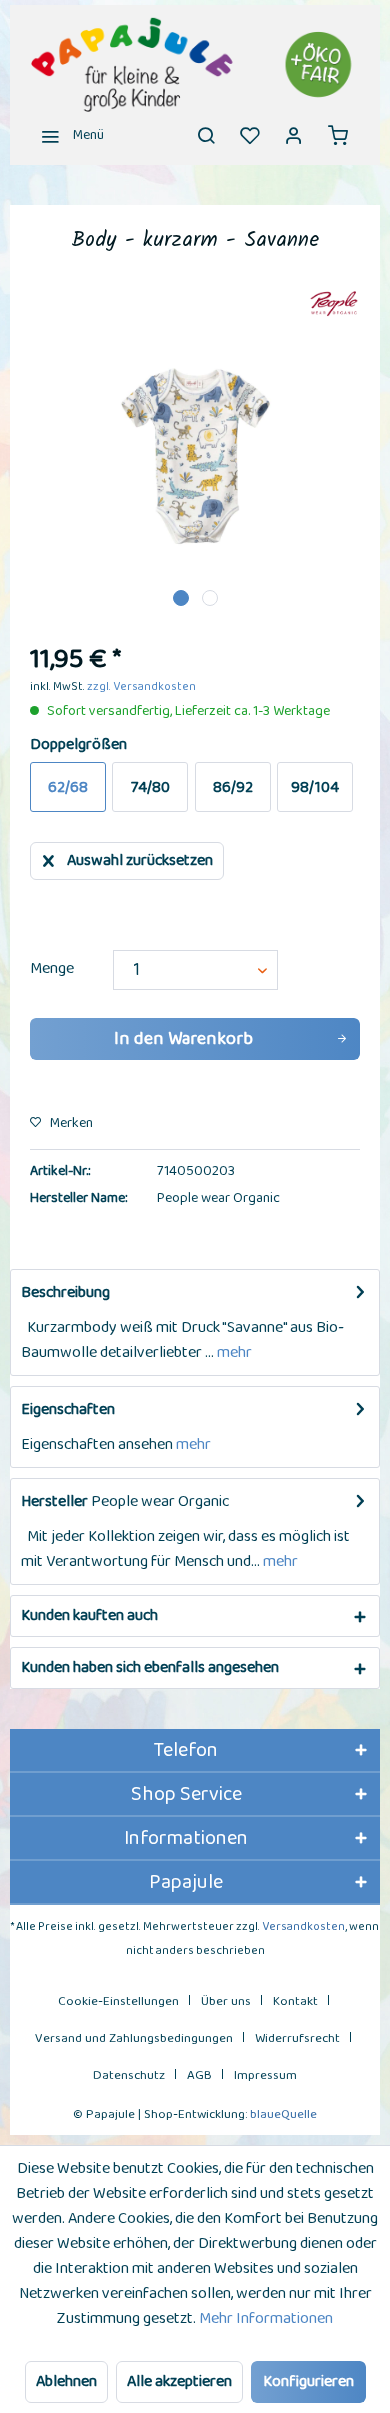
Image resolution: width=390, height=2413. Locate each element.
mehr (233, 1352)
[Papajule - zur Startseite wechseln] (195, 65)
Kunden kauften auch (89, 1615)
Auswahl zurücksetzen (140, 860)
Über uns (226, 2001)
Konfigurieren (308, 2381)
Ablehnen (66, 2381)
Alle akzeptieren (179, 2381)
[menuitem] (67, 135)
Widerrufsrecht (297, 2038)
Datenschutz (129, 2075)
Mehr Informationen (266, 2318)
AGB (199, 2075)
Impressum (265, 2075)
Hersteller (54, 1501)
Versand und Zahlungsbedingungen (134, 2038)
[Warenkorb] (338, 135)
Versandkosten (303, 1926)
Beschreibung (65, 1292)
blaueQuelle (283, 2114)
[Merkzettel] (250, 135)
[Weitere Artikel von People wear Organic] (334, 304)
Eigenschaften (68, 1409)
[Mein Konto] (294, 135)
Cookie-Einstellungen (118, 2001)
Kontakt (295, 2001)
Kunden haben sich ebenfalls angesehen (150, 1667)
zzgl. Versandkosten (141, 686)
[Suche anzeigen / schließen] (206, 135)
